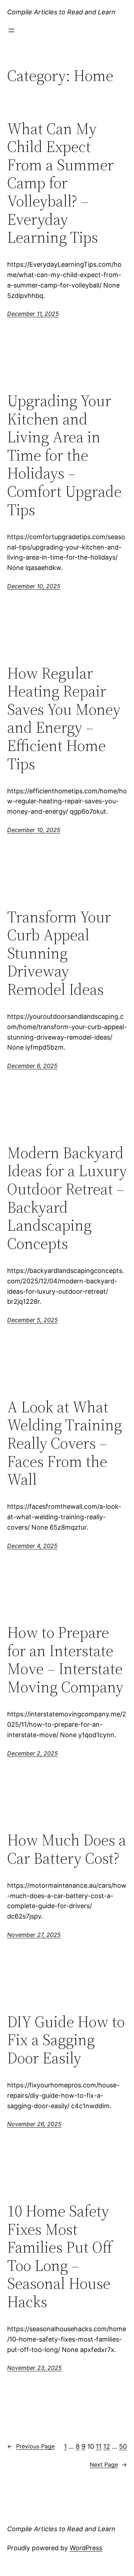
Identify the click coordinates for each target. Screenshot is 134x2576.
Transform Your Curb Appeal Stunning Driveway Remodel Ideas (59, 953)
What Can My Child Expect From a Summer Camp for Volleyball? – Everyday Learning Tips (60, 183)
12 (107, 2446)
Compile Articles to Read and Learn (61, 12)
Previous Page (31, 2446)
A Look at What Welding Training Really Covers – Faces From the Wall (64, 1443)
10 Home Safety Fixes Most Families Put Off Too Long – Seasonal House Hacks (60, 2257)
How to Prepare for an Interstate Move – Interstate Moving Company (65, 1660)
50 (123, 2446)
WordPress (86, 2548)
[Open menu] (11, 30)
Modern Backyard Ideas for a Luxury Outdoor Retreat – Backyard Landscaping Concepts (67, 1198)
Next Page (108, 2465)
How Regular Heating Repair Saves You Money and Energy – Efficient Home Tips (64, 719)
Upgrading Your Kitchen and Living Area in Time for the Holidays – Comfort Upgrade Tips (64, 455)
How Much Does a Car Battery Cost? (67, 1849)
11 (99, 2446)
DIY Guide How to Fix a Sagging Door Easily (66, 2040)
